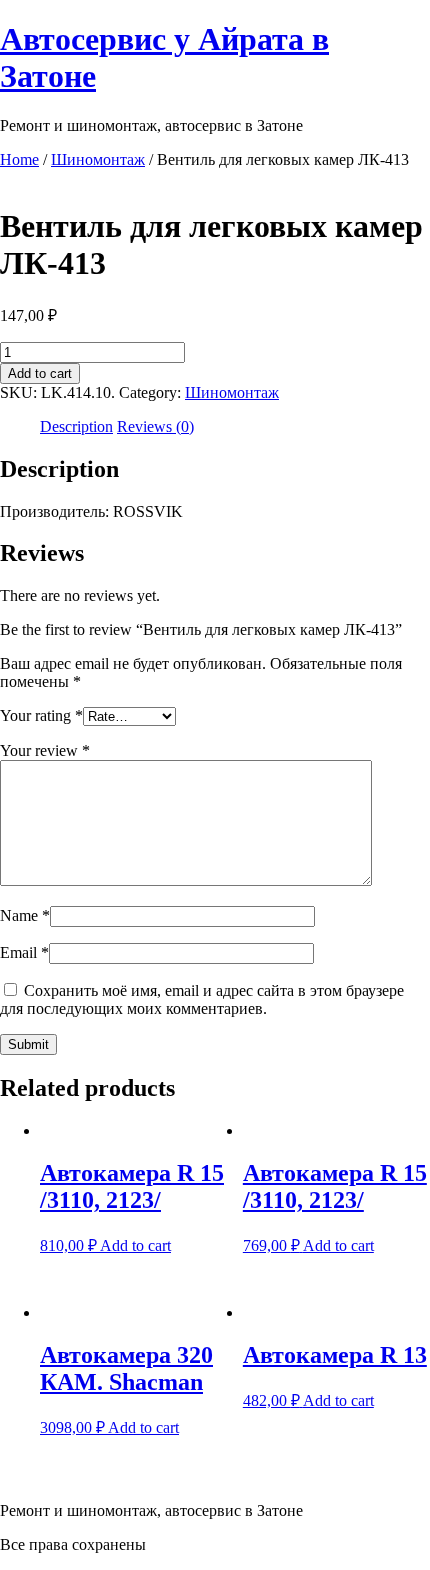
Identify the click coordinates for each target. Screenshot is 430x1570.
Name (25, 915)
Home (19, 159)
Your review (45, 750)
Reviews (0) (155, 426)
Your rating (41, 715)
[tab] (76, 427)
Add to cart (40, 373)
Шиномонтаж (98, 159)
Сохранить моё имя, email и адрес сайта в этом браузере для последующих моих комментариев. (202, 999)
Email (24, 952)
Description (76, 426)
